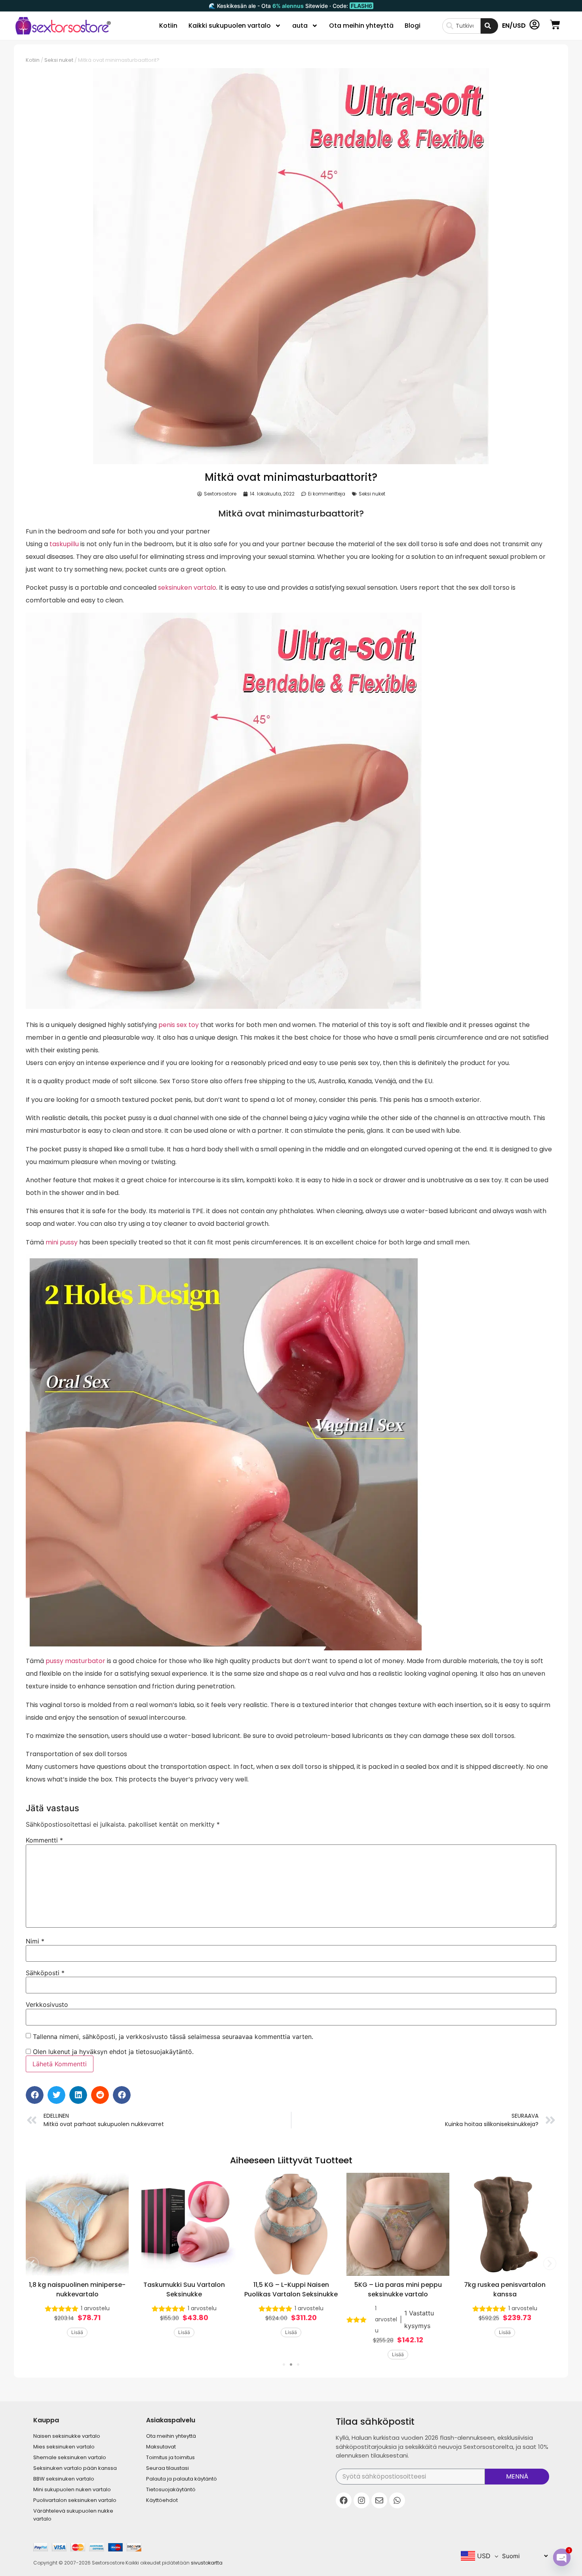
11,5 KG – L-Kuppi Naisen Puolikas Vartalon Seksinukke (291, 2289)
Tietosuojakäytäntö (171, 2489)
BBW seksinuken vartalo (64, 2479)
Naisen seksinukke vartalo (67, 2436)
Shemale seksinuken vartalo (70, 2457)
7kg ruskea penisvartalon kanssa (505, 2289)
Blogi (413, 26)
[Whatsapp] (397, 2500)
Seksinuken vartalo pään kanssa (75, 2468)
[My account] (534, 25)
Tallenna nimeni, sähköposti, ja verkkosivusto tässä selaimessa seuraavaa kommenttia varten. (173, 2037)
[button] (35, 2095)
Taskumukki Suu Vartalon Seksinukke (184, 2289)
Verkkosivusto (47, 2004)
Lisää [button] (77, 2332)
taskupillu (64, 544)
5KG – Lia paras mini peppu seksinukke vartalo (398, 2289)
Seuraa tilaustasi (167, 2468)
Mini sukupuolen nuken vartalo (72, 2489)
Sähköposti (45, 1973)
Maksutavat (161, 2447)
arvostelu (95, 2308)
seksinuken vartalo (187, 588)
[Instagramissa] (361, 2500)
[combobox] (461, 26)
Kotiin (168, 26)
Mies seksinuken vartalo (64, 2447)
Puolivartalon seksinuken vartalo (75, 2500)
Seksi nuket (59, 60)
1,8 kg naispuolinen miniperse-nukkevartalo (77, 2289)
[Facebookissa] (344, 2500)
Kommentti (44, 1840)
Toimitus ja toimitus (170, 2457)
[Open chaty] (562, 2557)
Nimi (35, 1941)
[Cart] (555, 25)
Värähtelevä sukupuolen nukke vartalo (73, 2515)
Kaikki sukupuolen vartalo (230, 26)
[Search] (489, 26)
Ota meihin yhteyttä (361, 26)
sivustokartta (207, 2563)
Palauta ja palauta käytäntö (182, 2479)
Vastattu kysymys (419, 2319)
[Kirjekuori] (379, 2500)
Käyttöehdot (162, 2500)
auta (300, 26)
